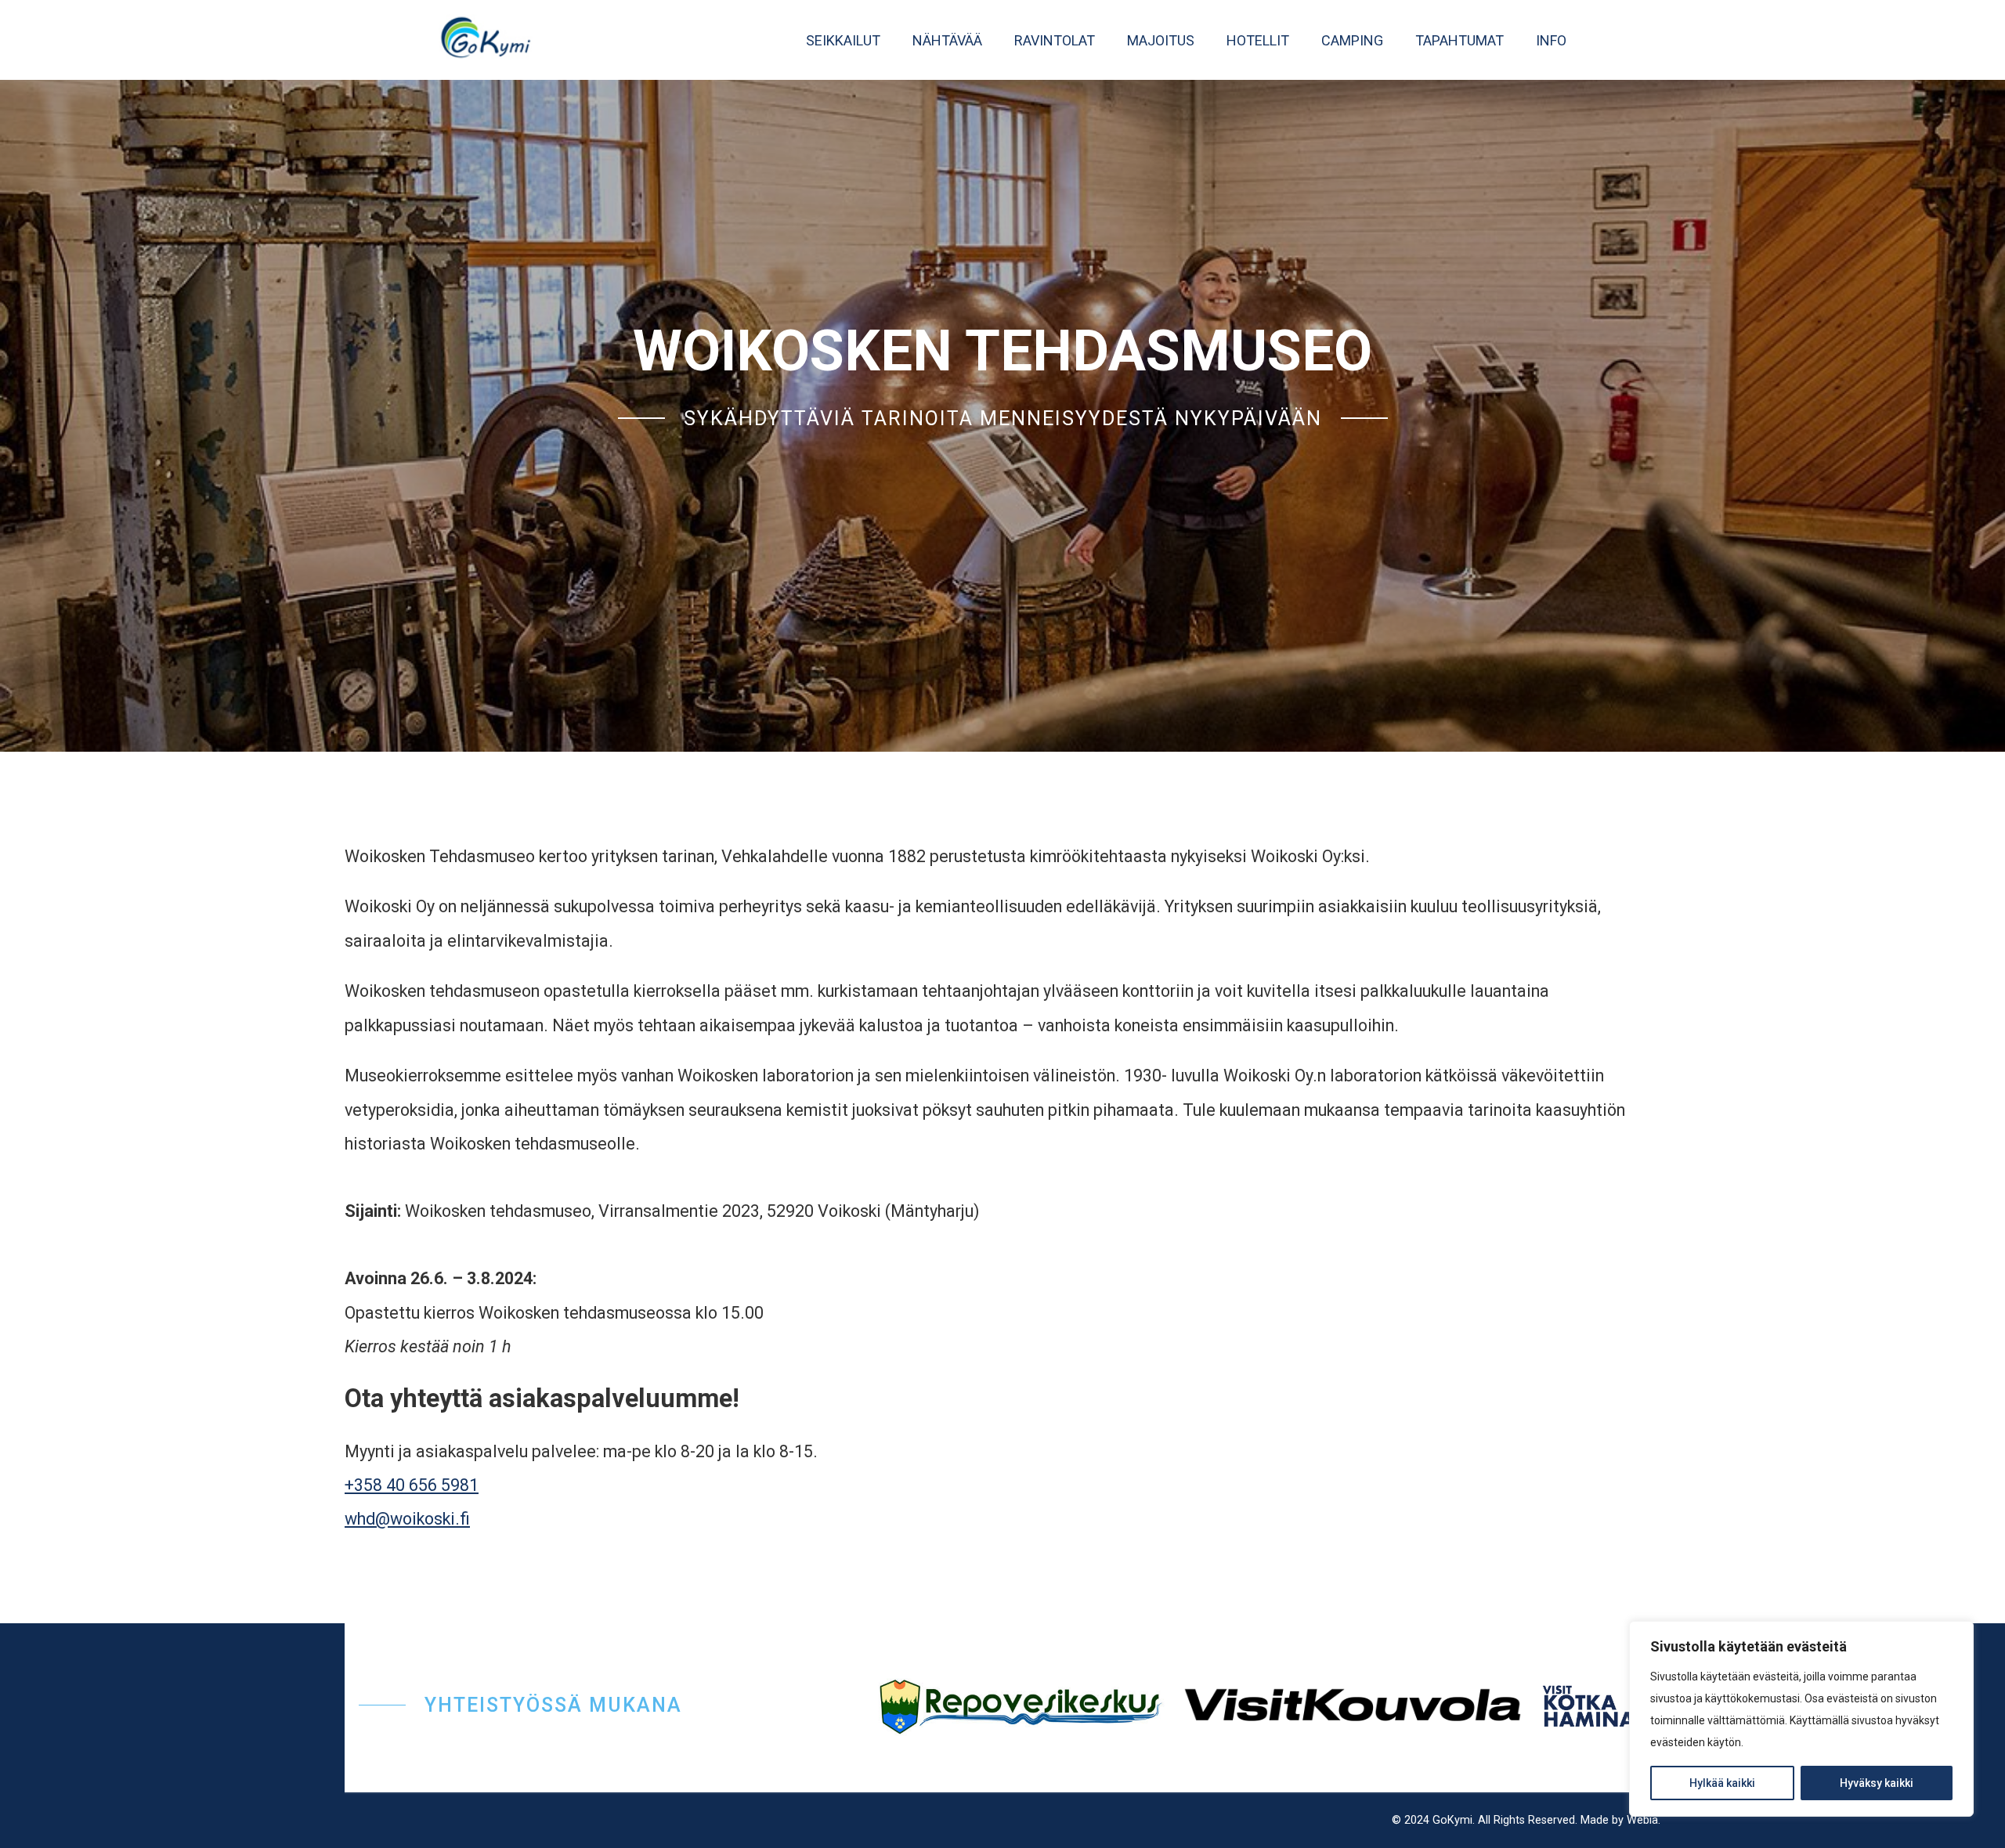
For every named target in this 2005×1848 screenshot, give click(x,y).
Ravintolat (1055, 40)
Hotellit (1258, 40)
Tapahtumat (1459, 40)
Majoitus (1161, 40)
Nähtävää (947, 40)
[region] (1801, 1719)
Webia (1642, 1821)
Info (1551, 40)
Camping (1352, 40)
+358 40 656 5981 (412, 1485)
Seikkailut (843, 40)
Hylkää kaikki (1722, 1783)
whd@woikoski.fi (407, 1519)
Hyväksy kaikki (1877, 1783)
